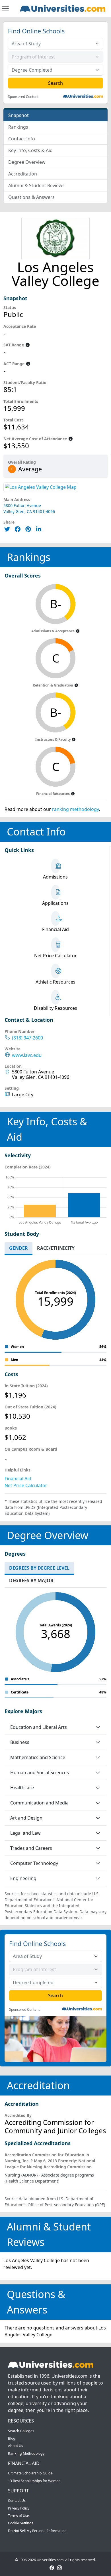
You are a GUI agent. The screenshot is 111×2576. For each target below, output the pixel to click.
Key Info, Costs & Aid (30, 150)
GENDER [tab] (18, 1248)
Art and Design (26, 1818)
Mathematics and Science (38, 1757)
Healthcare (22, 1788)
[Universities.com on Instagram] (59, 2567)
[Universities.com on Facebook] (52, 2567)
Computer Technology (34, 1863)
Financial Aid (18, 1479)
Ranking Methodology (26, 2453)
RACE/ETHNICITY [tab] (56, 1248)
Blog (12, 2438)
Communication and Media (39, 1803)
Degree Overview (27, 162)
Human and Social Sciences (40, 1772)
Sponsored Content (23, 97)
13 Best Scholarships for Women (34, 2481)
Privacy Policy (19, 2508)
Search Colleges (21, 2431)
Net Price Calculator (26, 1485)
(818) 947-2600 (27, 1038)
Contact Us (17, 2501)
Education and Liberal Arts (39, 1727)
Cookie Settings (21, 2523)
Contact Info (22, 139)
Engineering (23, 1878)
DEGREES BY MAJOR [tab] (31, 1580)
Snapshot (18, 115)
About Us (16, 2446)
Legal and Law (25, 1833)
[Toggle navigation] (5, 9)
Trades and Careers (31, 1848)
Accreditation (23, 174)
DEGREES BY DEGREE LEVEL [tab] (39, 1568)
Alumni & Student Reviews (36, 185)
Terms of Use (18, 2516)
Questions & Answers (31, 197)
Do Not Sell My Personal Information (37, 2531)
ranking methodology (75, 809)
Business (20, 1742)
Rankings (18, 127)
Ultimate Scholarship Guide (30, 2473)
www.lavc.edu (27, 1055)
